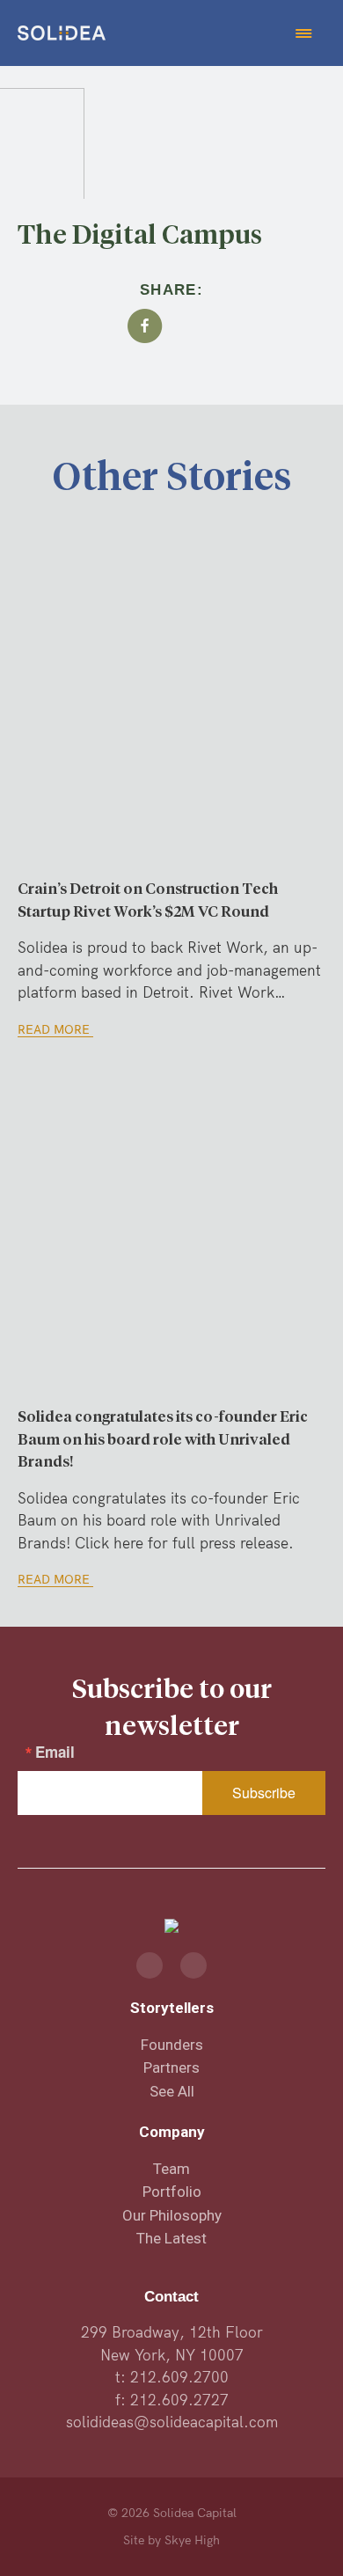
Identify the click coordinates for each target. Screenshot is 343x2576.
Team (171, 2169)
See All (172, 2091)
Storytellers (172, 2008)
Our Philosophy (172, 2215)
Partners (171, 2067)
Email (55, 1752)
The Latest (171, 2238)
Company (172, 2132)
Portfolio (172, 2192)
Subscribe (264, 1793)
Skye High (192, 2540)
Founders (172, 2045)
